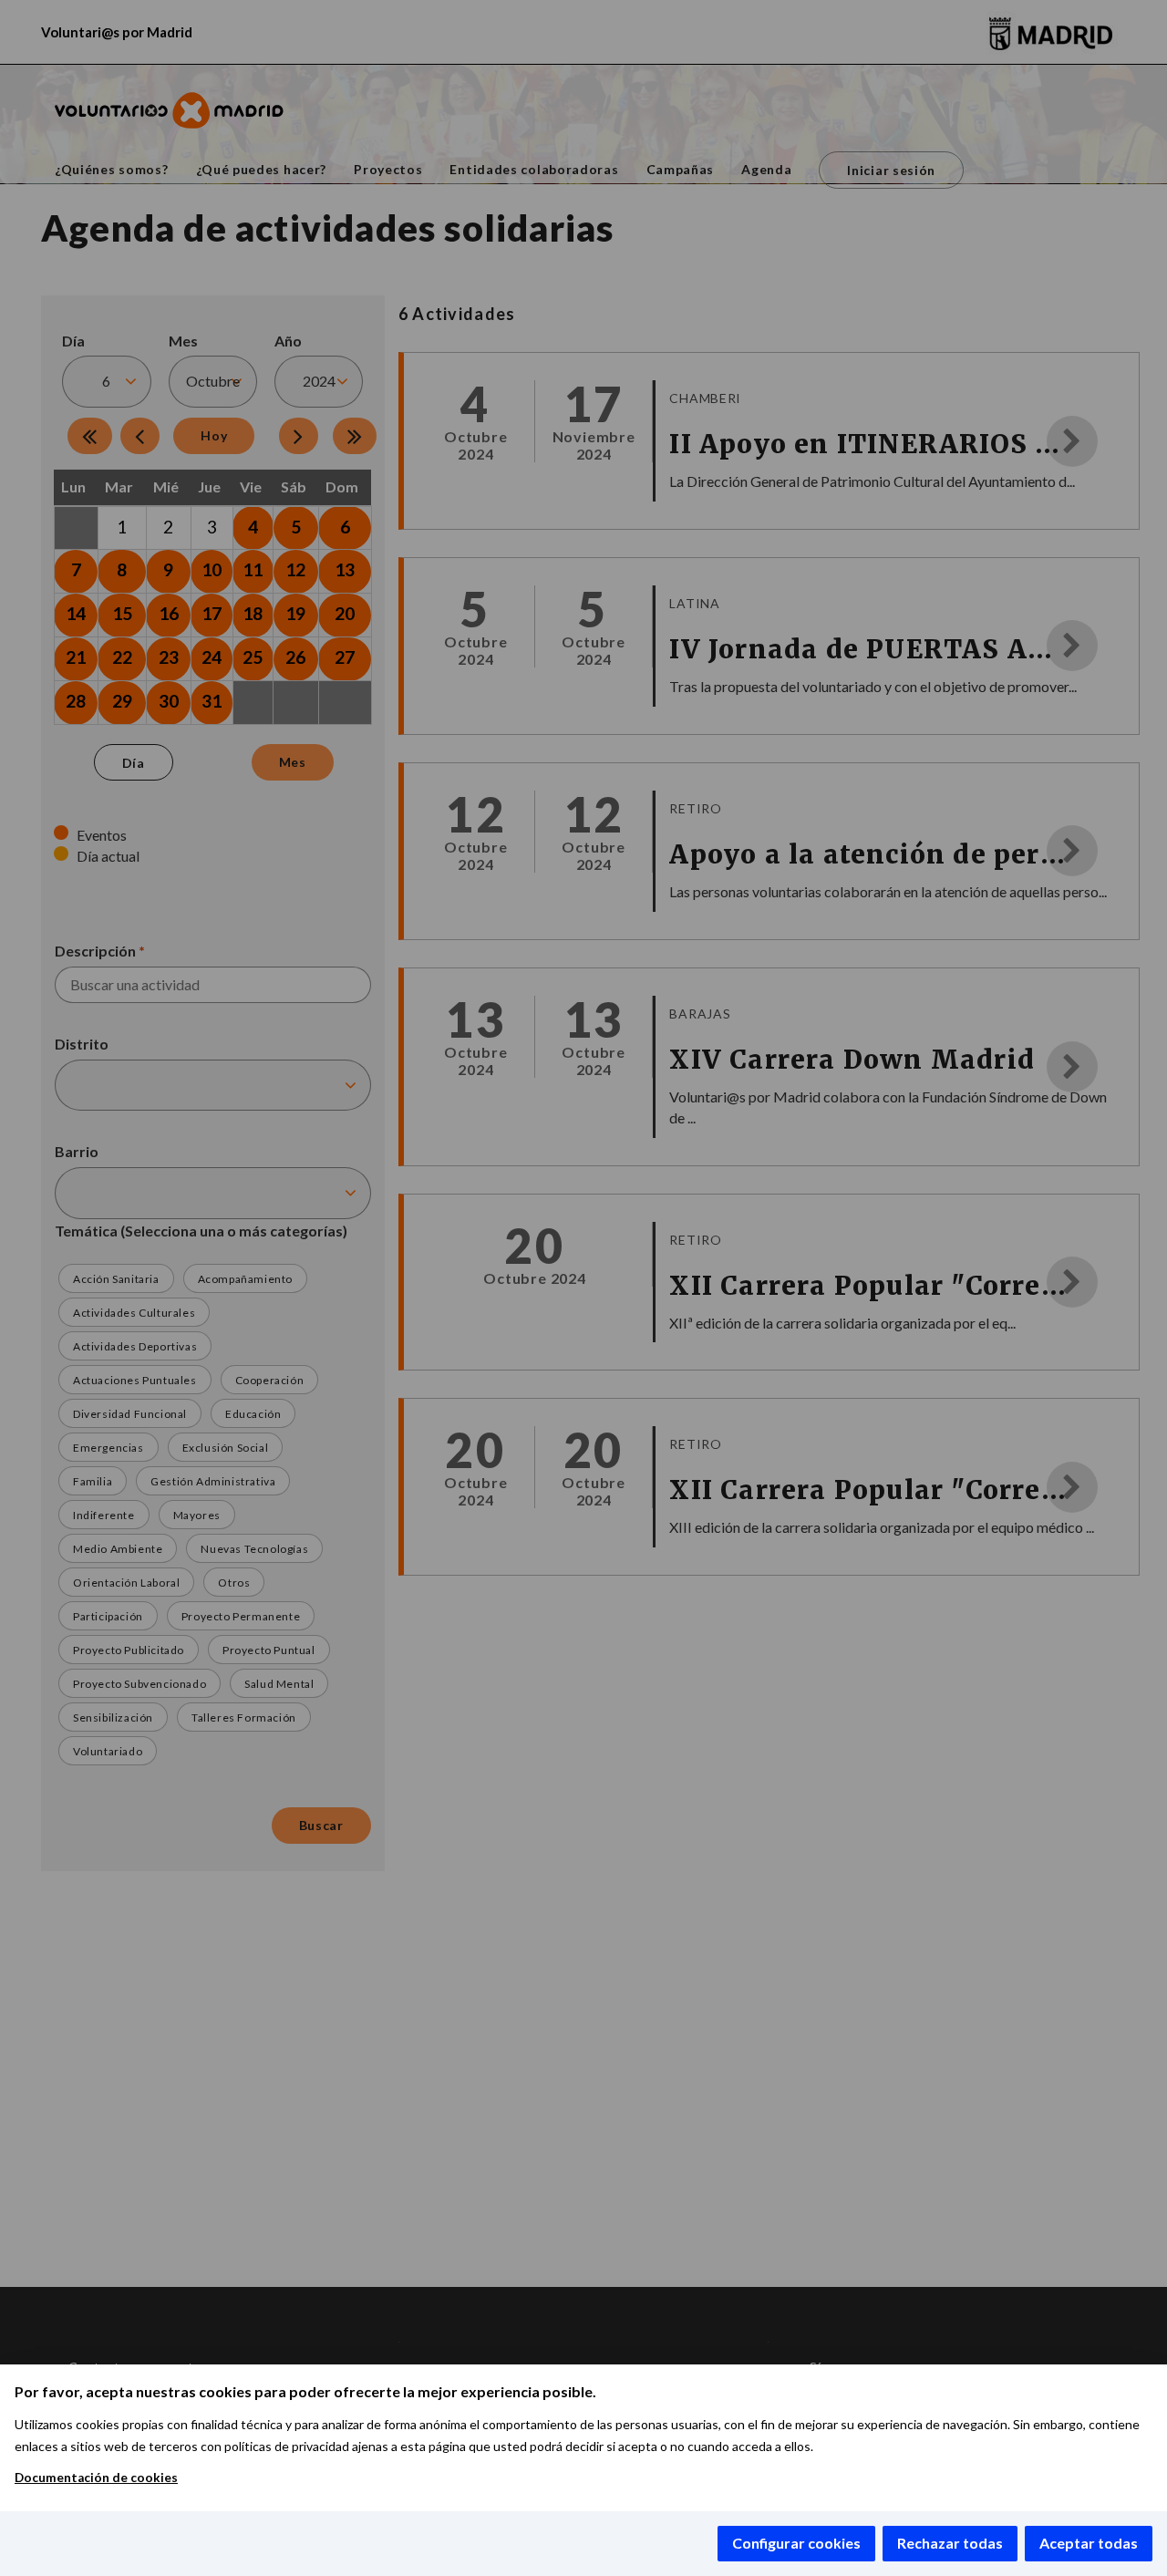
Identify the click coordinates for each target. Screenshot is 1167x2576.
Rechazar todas (950, 2543)
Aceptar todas (1089, 2543)
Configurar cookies (796, 2543)
